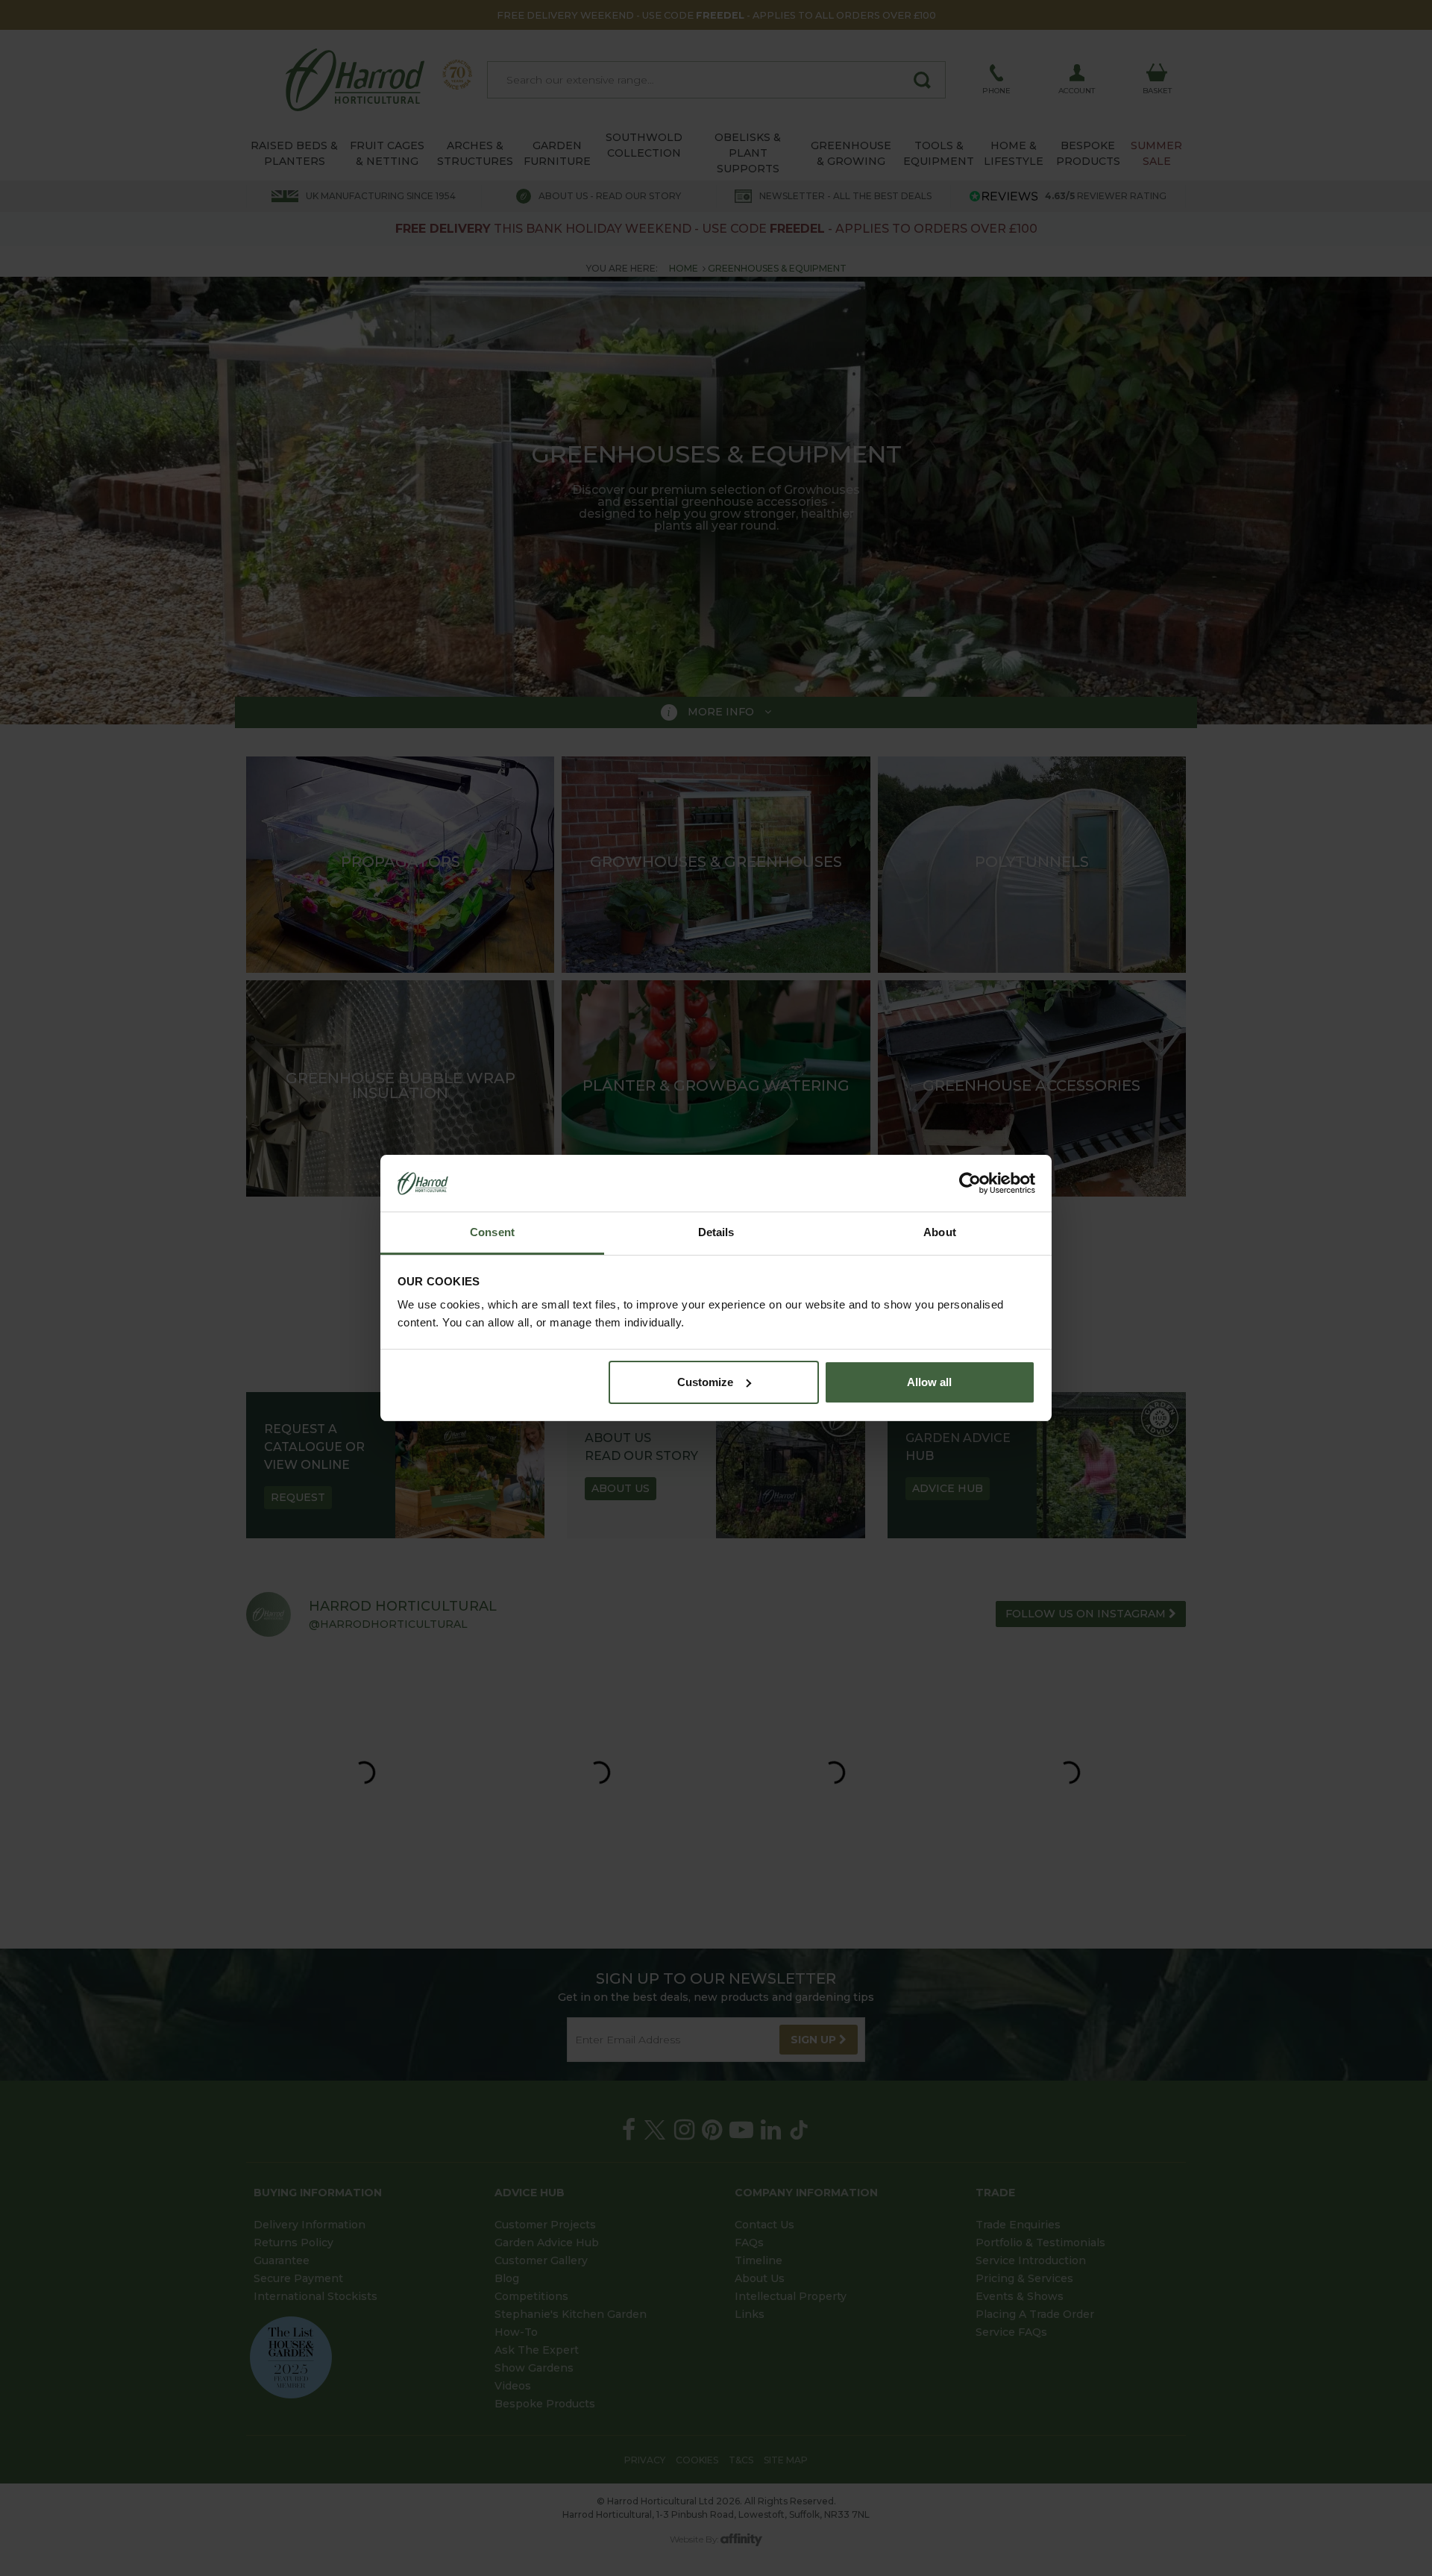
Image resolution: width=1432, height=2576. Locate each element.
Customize (705, 1382)
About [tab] (940, 1232)
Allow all (929, 1382)
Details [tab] (716, 1232)
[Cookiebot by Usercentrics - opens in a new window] (970, 1183)
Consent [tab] (492, 1232)
